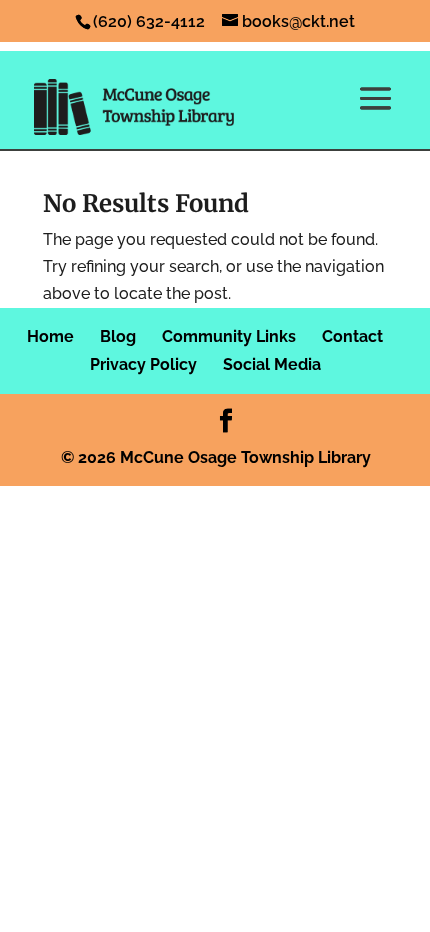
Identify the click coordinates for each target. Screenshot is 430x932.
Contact (352, 336)
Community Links (229, 336)
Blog (118, 336)
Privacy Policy (143, 364)
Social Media (272, 364)
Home (50, 336)
